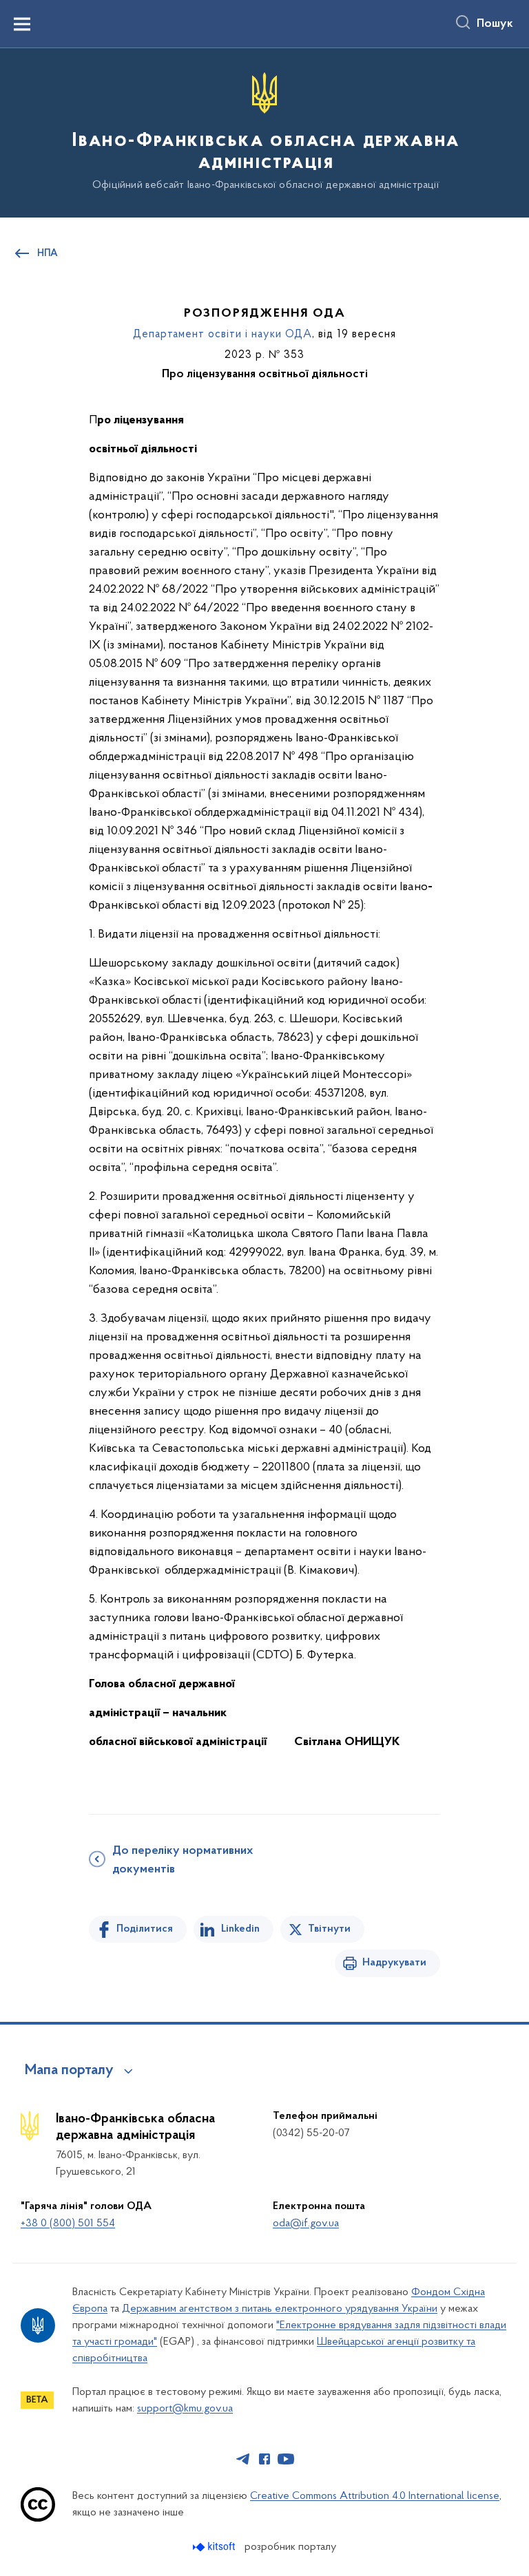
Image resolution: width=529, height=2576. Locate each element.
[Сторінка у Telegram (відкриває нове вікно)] (243, 2459)
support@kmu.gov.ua (185, 2409)
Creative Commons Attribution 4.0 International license (375, 2496)
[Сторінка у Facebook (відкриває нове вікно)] (264, 2459)
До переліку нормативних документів (183, 1860)
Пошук (495, 24)
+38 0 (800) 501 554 (68, 2224)
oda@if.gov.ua (306, 2224)
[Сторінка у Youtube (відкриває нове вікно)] (286, 2459)
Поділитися (145, 1929)
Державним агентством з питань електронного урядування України (280, 2309)
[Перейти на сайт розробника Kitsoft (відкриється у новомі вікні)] (215, 2547)
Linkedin (240, 1929)
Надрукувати (394, 1963)
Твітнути (329, 1929)
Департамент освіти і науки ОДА (222, 335)
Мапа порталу (69, 2071)
